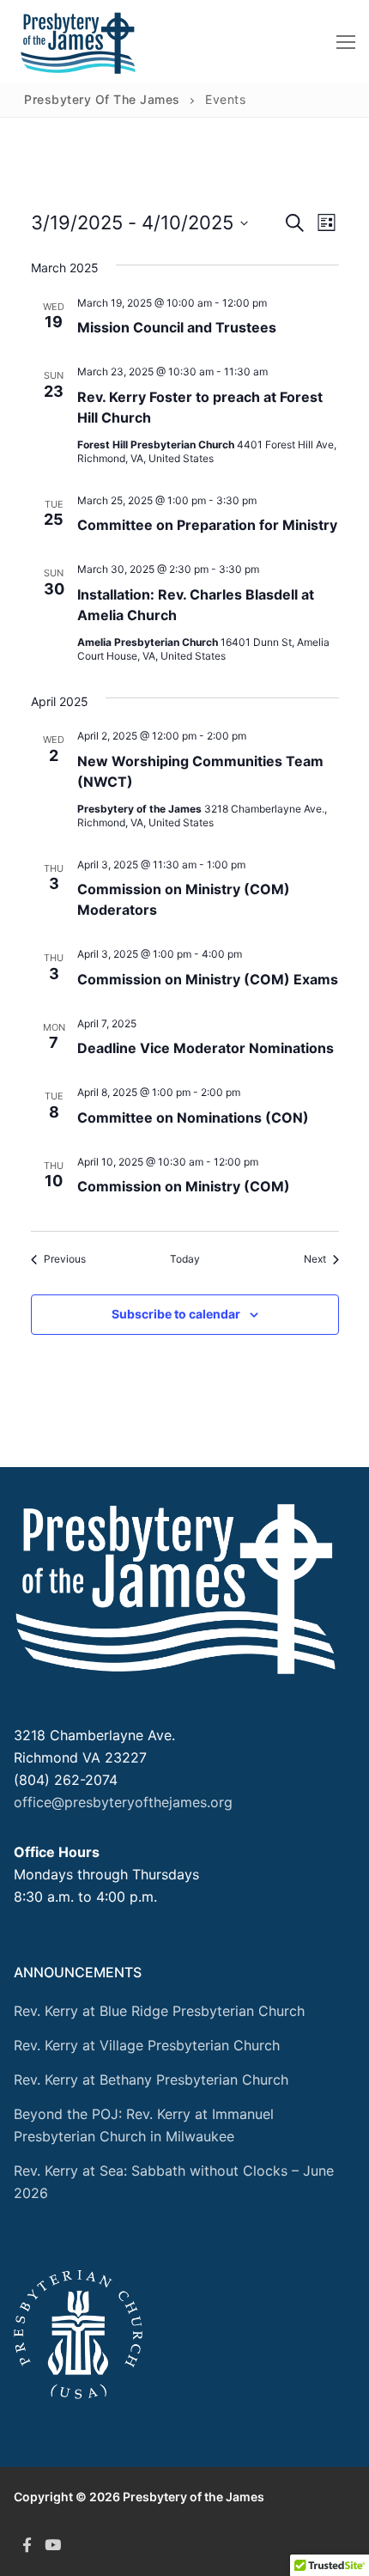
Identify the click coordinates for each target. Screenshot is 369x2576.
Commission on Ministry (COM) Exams (208, 979)
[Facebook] (27, 2545)
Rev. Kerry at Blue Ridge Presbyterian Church (159, 2011)
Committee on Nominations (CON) (193, 1117)
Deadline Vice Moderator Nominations (206, 1048)
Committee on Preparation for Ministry (207, 525)
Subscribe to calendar (176, 1314)
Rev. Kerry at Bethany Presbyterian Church (151, 2080)
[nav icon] (346, 41)
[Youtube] (52, 2545)
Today (185, 1259)
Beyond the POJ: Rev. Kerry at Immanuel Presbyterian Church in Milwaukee (144, 2125)
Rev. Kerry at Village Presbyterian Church (147, 2045)
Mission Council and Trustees (177, 327)
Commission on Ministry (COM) (184, 1186)
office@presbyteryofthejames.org (123, 1802)
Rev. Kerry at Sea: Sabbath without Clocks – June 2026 (174, 2182)
